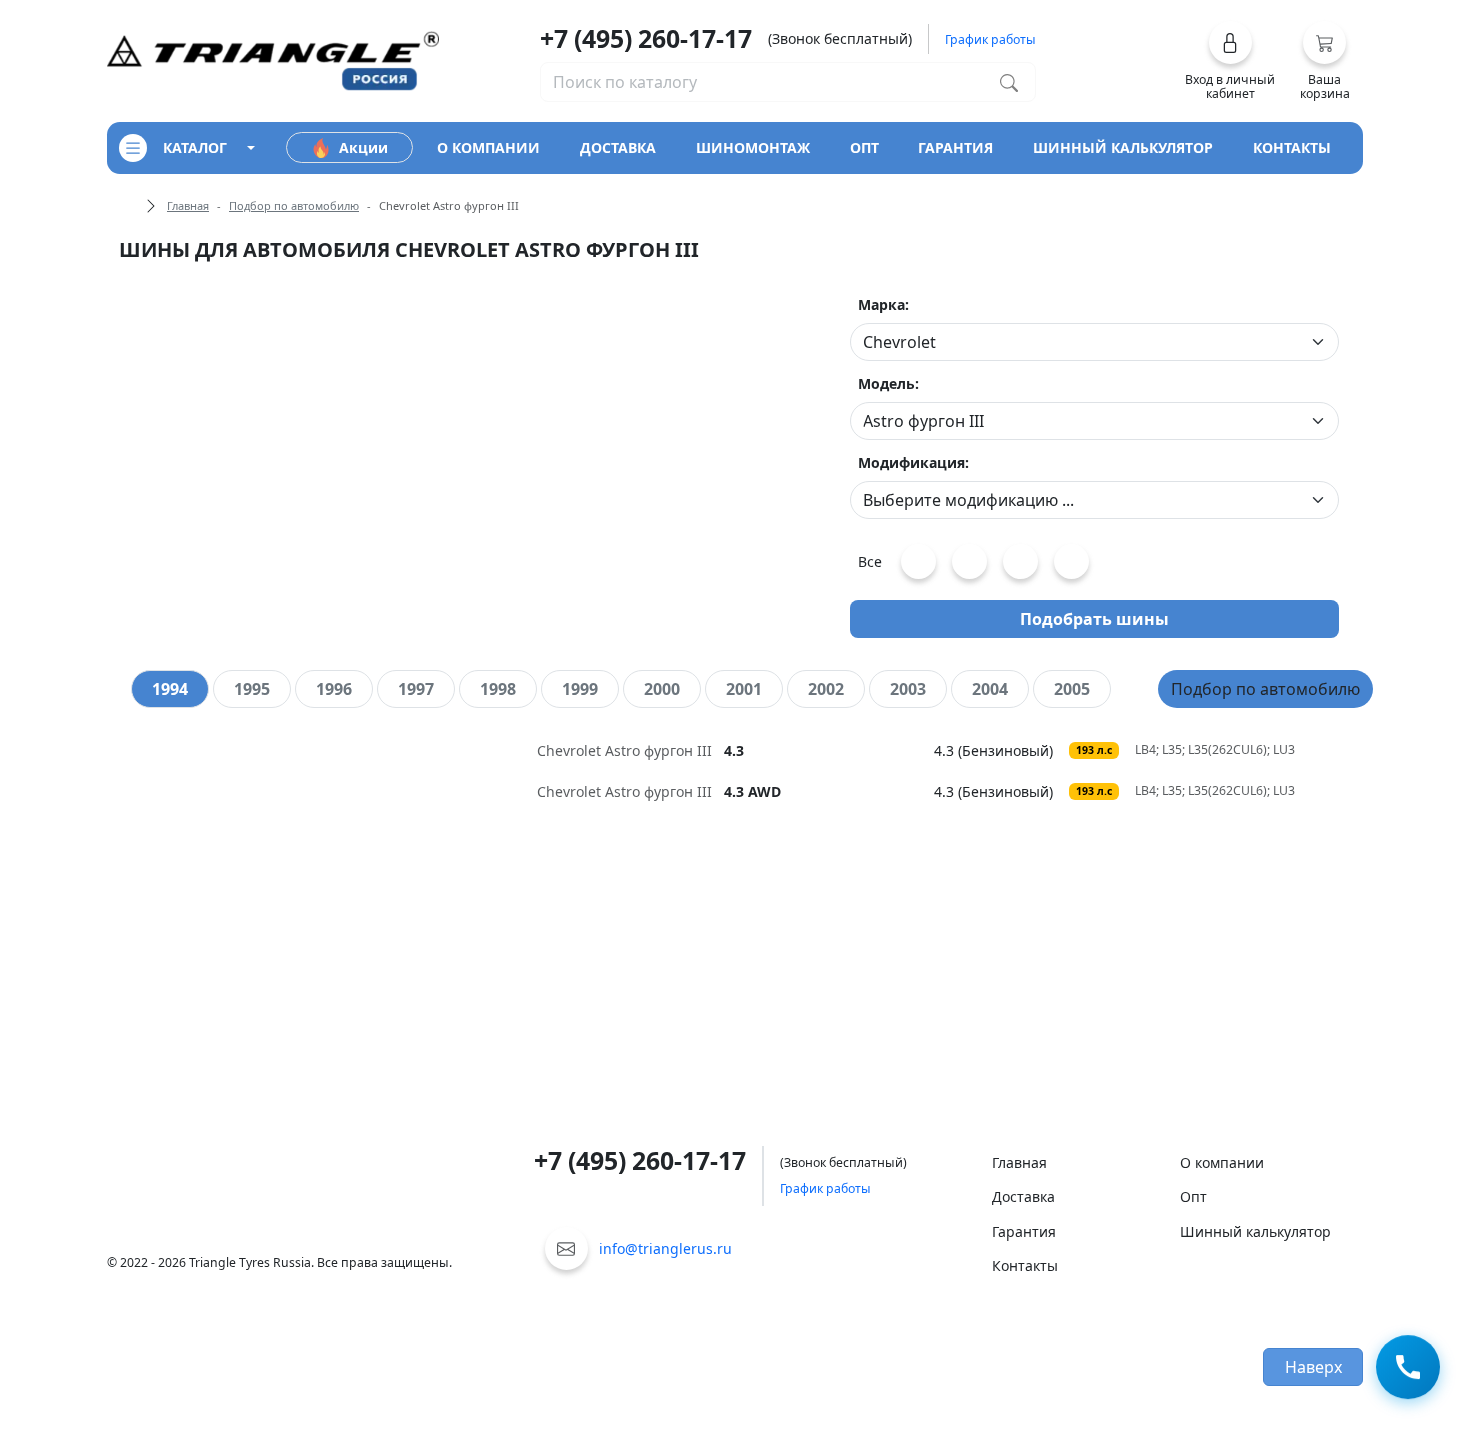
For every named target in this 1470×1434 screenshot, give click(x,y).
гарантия (955, 147)
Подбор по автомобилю (294, 205)
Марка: (883, 304)
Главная (188, 205)
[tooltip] (735, 750)
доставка (618, 147)
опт (864, 147)
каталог (195, 147)
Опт (1193, 1196)
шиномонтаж (753, 147)
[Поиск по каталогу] (1009, 82)
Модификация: (913, 462)
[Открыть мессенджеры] (1408, 1368)
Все (870, 561)
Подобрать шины (1094, 619)
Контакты (1025, 1265)
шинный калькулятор (1123, 147)
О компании (1222, 1162)
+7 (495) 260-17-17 (646, 38)
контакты (1292, 147)
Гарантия (1024, 1231)
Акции (363, 147)
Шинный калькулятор (1255, 1231)
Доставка (1023, 1196)
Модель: (888, 383)
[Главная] (273, 59)
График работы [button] (990, 39)
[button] (1230, 61)
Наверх (1313, 1367)
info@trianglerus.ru (665, 1248)
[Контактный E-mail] (566, 1248)
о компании (488, 147)
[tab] (170, 689)
